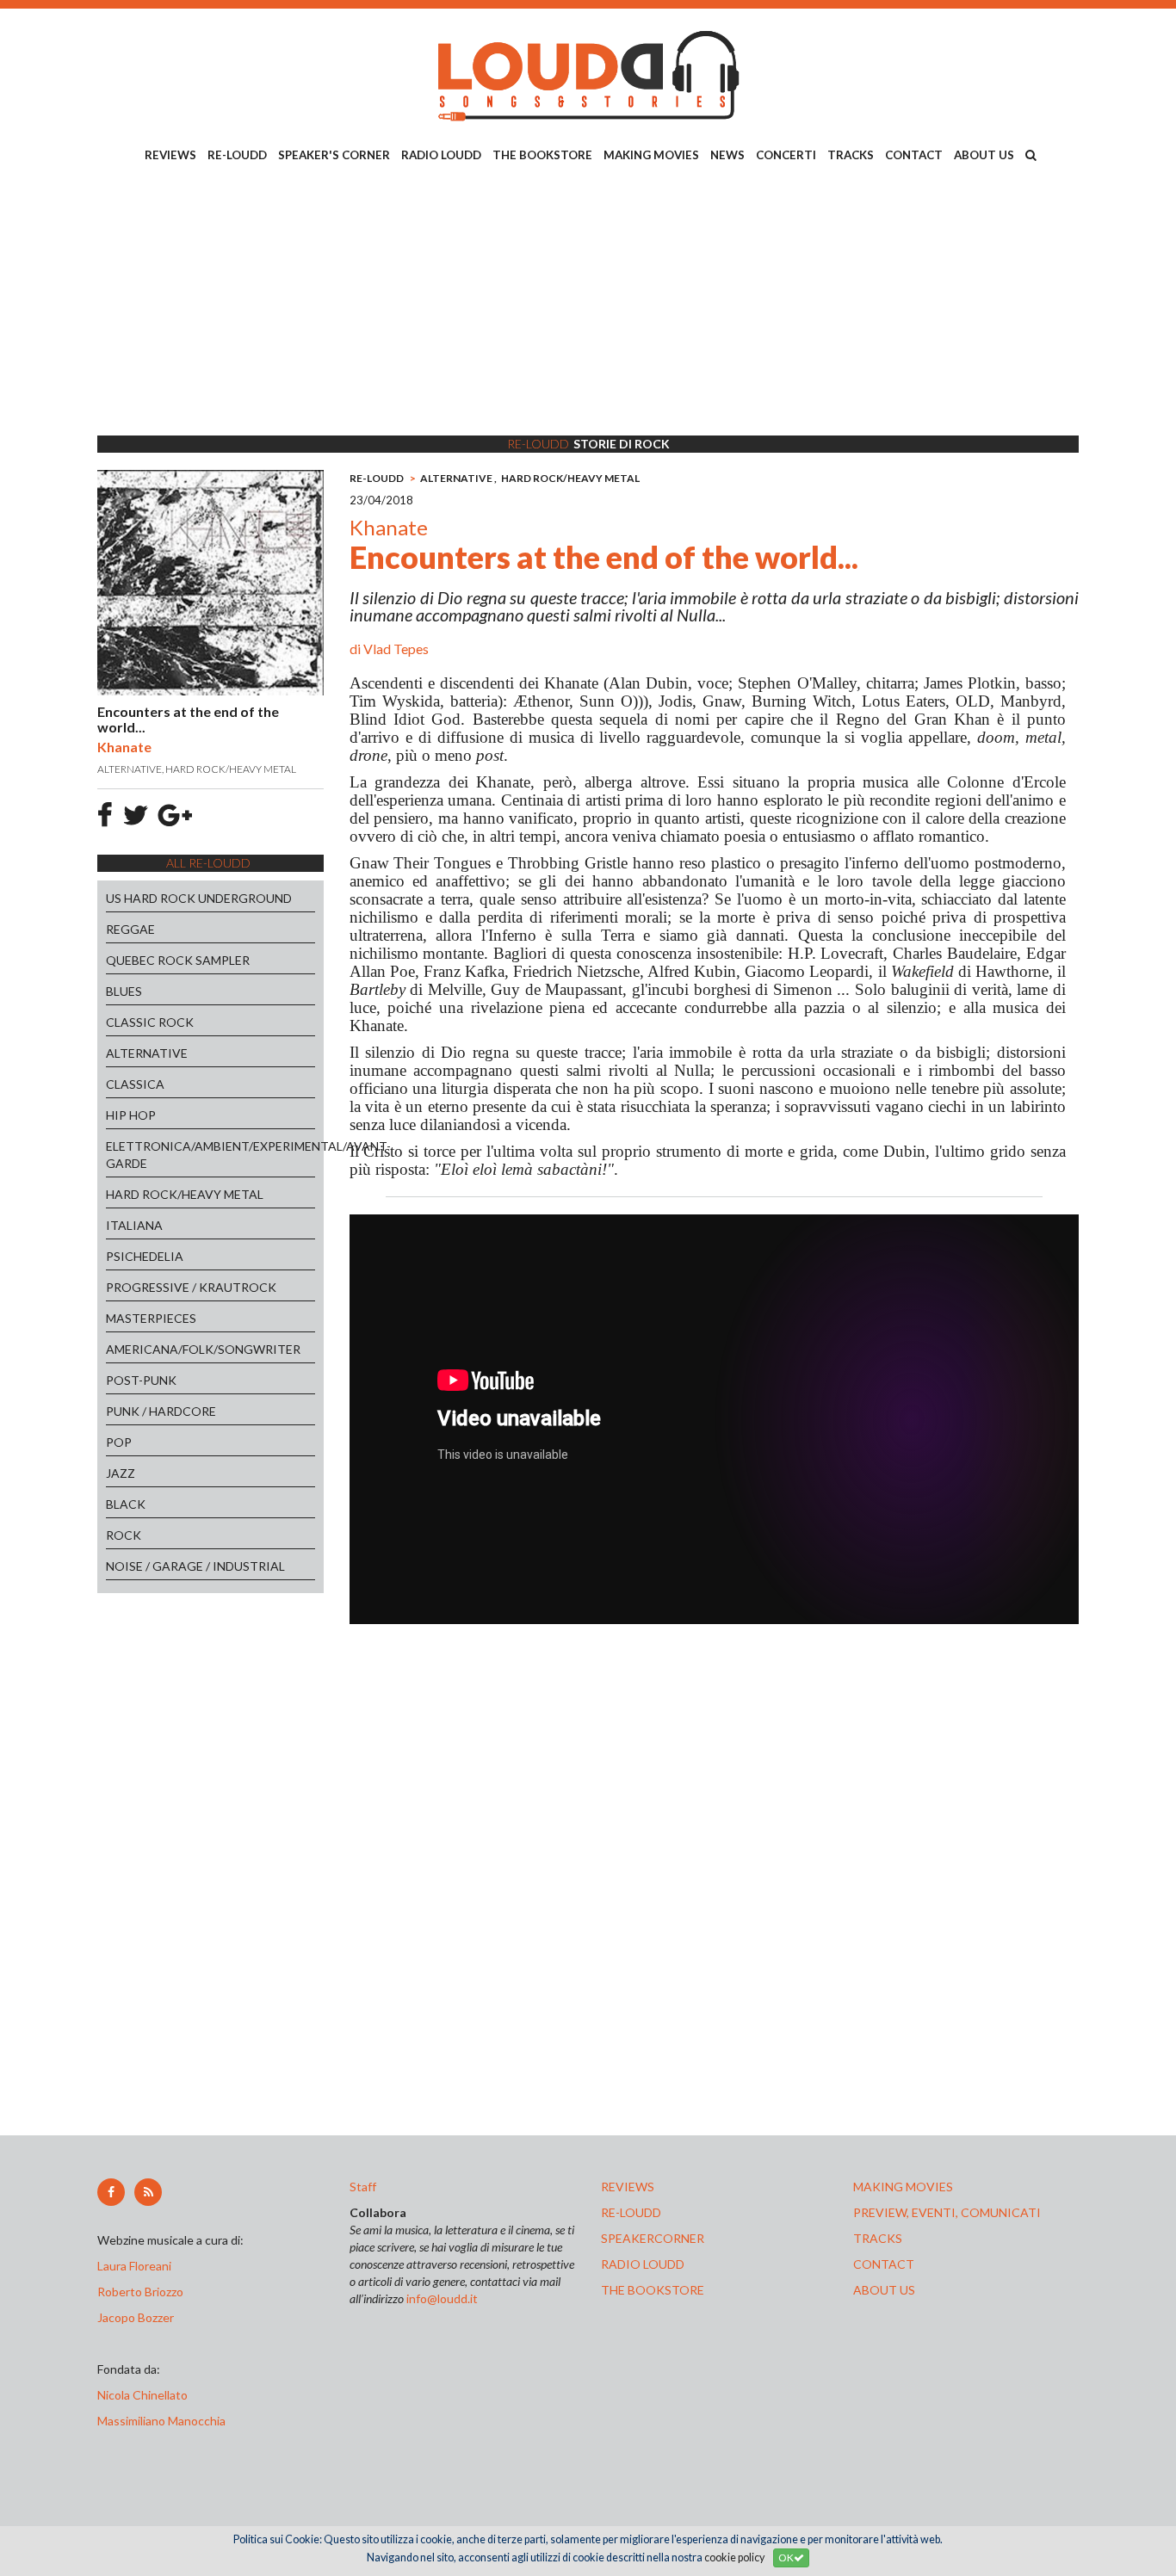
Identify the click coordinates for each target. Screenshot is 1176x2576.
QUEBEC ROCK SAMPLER (178, 960)
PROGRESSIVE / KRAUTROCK (191, 1287)
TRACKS (851, 155)
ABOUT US (984, 155)
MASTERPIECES (151, 1318)
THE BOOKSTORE (542, 155)
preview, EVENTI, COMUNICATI (947, 2212)
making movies (903, 2187)
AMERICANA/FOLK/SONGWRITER (203, 1349)
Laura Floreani (137, 2266)
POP (119, 1442)
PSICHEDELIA (145, 1256)
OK (786, 2557)
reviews (628, 2187)
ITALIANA (134, 1225)
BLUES (124, 991)
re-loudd (631, 2212)
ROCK (124, 1535)
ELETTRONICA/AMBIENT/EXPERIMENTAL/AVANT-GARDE (210, 1155)
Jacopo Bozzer (136, 2317)
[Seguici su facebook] (111, 2192)
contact (884, 2264)
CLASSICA (135, 1084)
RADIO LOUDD (441, 155)
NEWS (727, 155)
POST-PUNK (141, 1380)
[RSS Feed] (148, 2192)
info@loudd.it (442, 2298)
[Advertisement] (588, 302)
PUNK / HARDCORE (161, 1411)
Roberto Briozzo (140, 2292)
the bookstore (653, 2290)
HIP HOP (131, 1115)
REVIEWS (170, 155)
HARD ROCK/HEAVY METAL (185, 1194)
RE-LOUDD (237, 155)
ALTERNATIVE (147, 1053)
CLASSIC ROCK (150, 1022)
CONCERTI (786, 155)
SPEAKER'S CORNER (334, 155)
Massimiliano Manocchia (161, 2421)
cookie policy (734, 2557)
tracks (878, 2238)
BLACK (126, 1504)
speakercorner (653, 2238)
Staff (363, 2187)
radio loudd (643, 2264)
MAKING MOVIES (651, 155)
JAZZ (121, 1473)
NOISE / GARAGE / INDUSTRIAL (195, 1566)
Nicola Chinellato (142, 2395)
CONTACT (914, 155)
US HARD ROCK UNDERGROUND (199, 898)
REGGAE (130, 929)
